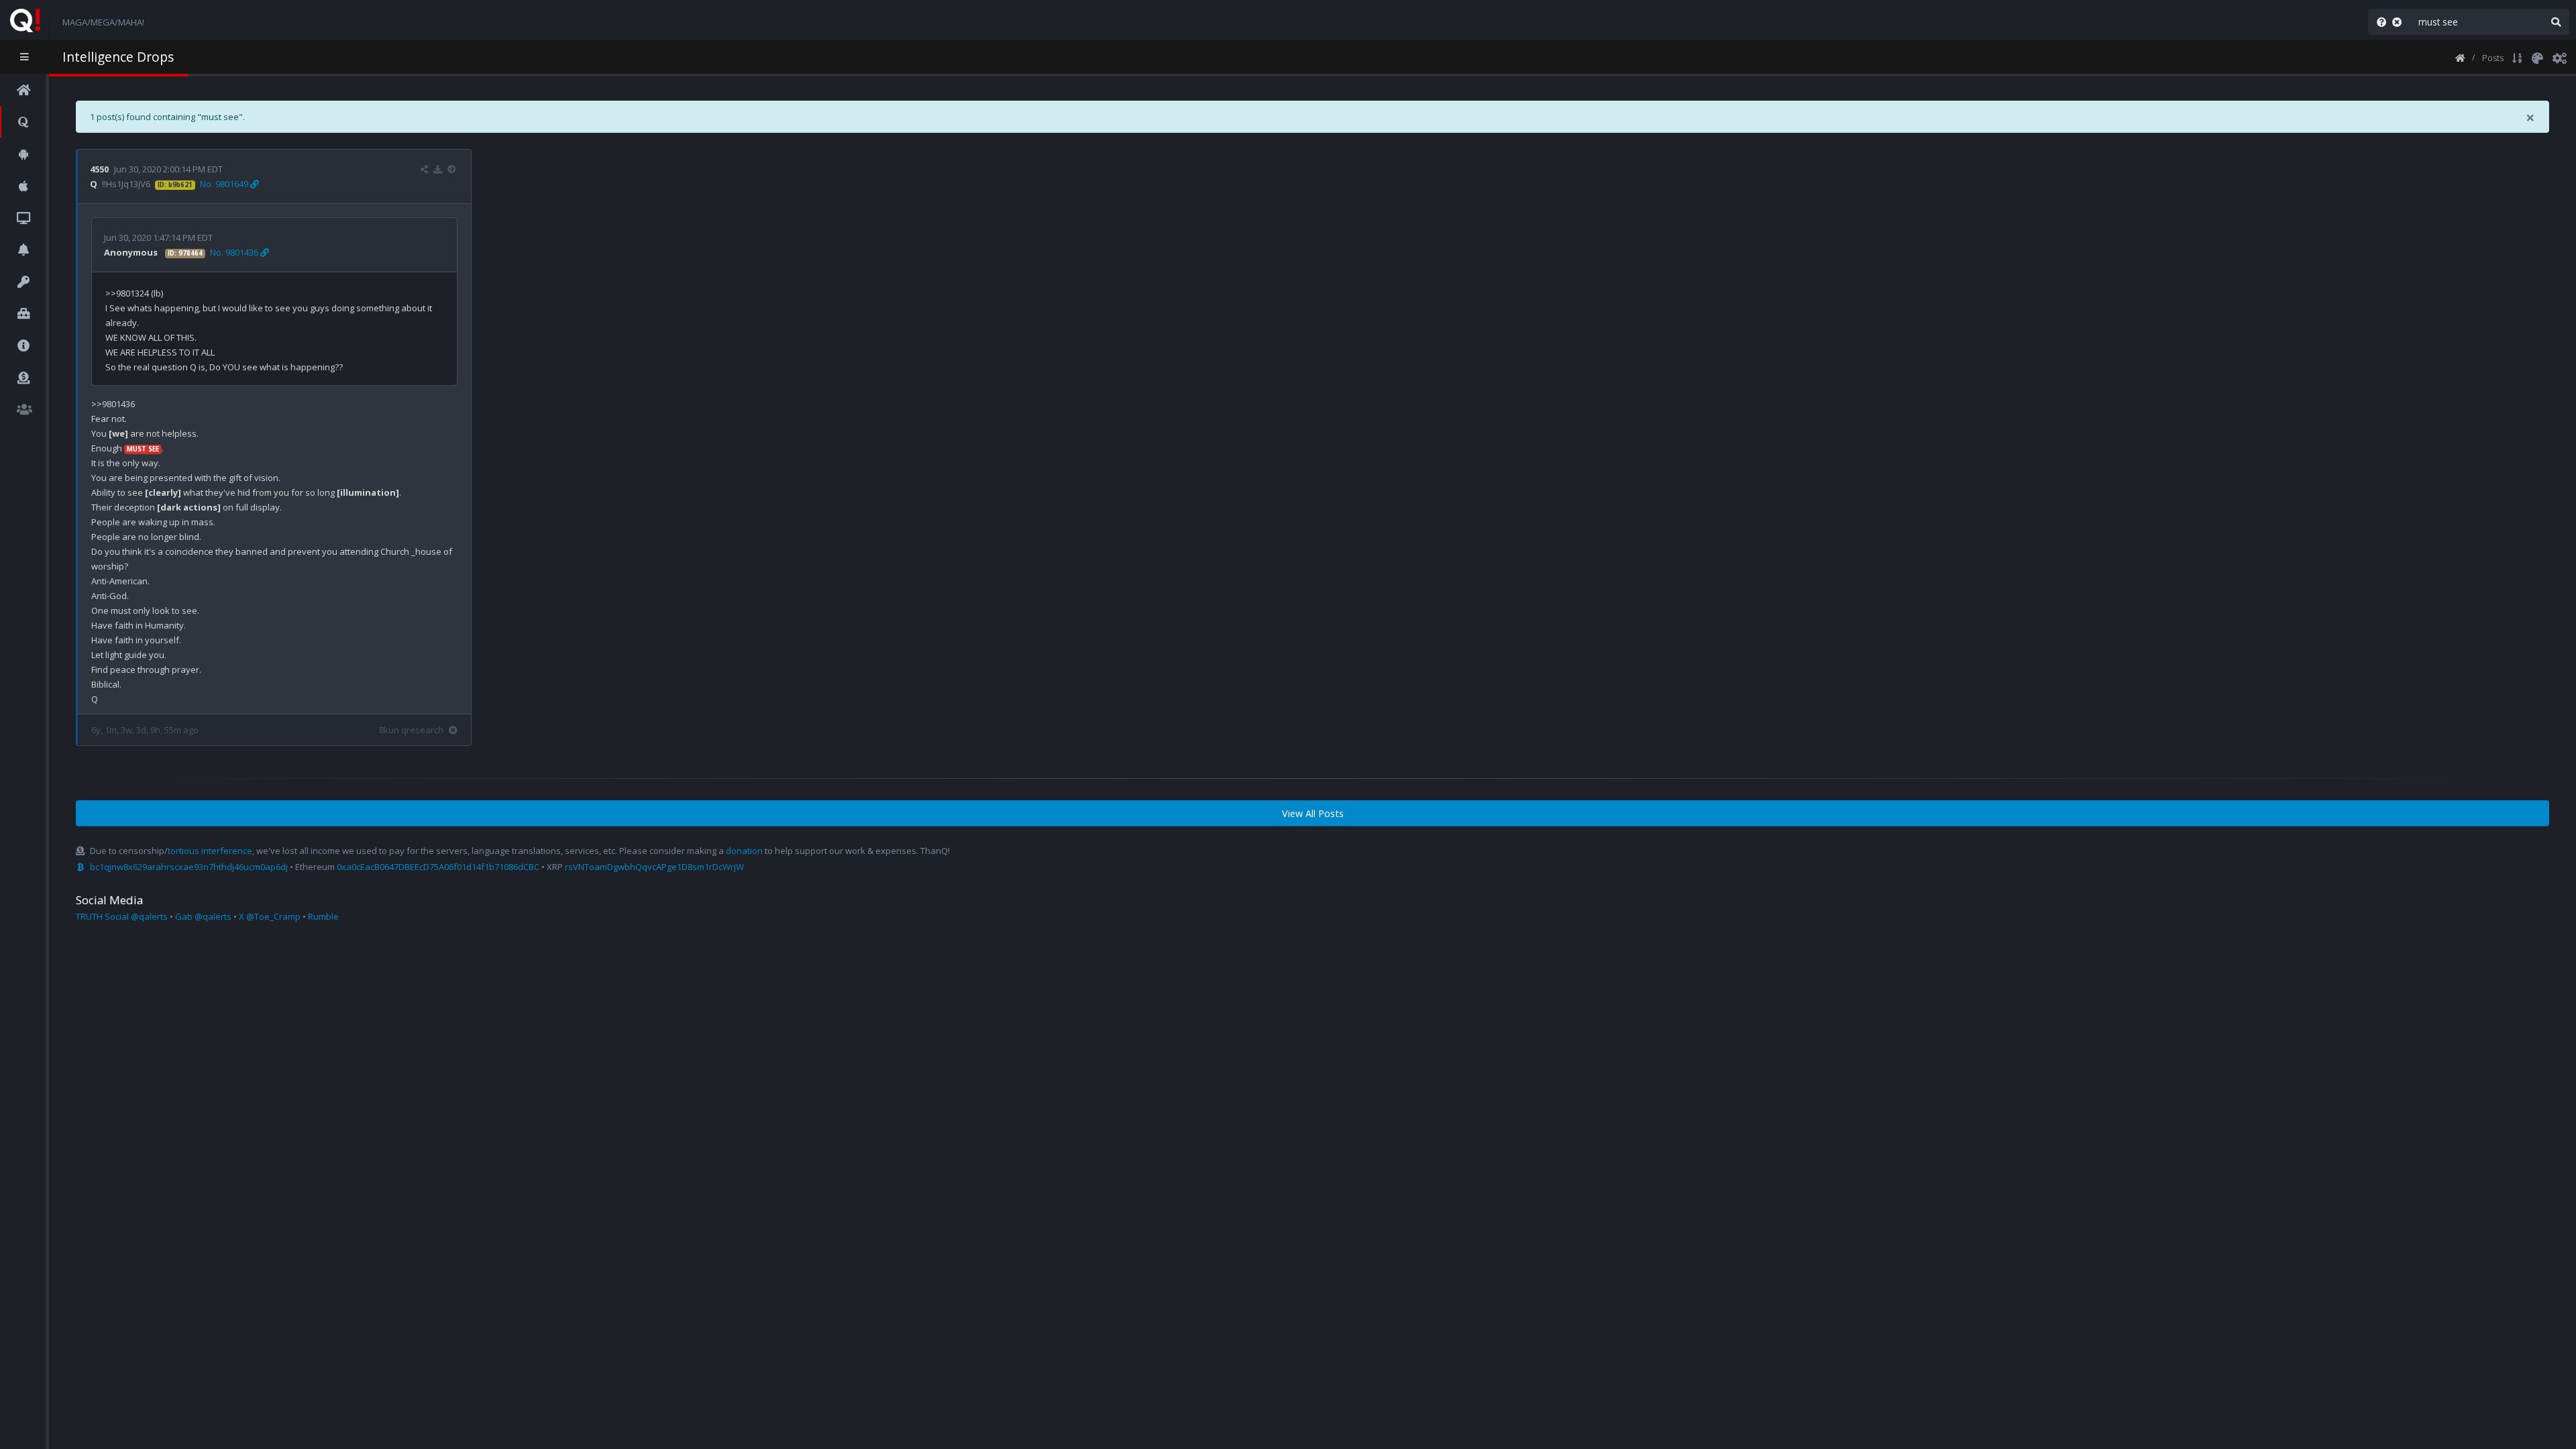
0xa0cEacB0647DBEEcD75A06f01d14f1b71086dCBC (438, 867)
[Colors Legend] (2537, 57)
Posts (2493, 58)
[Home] (2460, 57)
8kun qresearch (411, 730)
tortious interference (210, 851)
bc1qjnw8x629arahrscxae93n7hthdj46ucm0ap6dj (189, 867)
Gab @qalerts (203, 916)
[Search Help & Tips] (2379, 22)
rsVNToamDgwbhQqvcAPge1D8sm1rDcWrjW (654, 867)
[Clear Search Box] (2400, 22)
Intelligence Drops (118, 57)
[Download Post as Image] (438, 169)
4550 (99, 169)
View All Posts (1313, 813)
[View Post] (453, 169)
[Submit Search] (2556, 22)
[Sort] (2517, 57)
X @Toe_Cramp (270, 916)
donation (744, 851)
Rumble (323, 916)
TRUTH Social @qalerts (122, 916)
